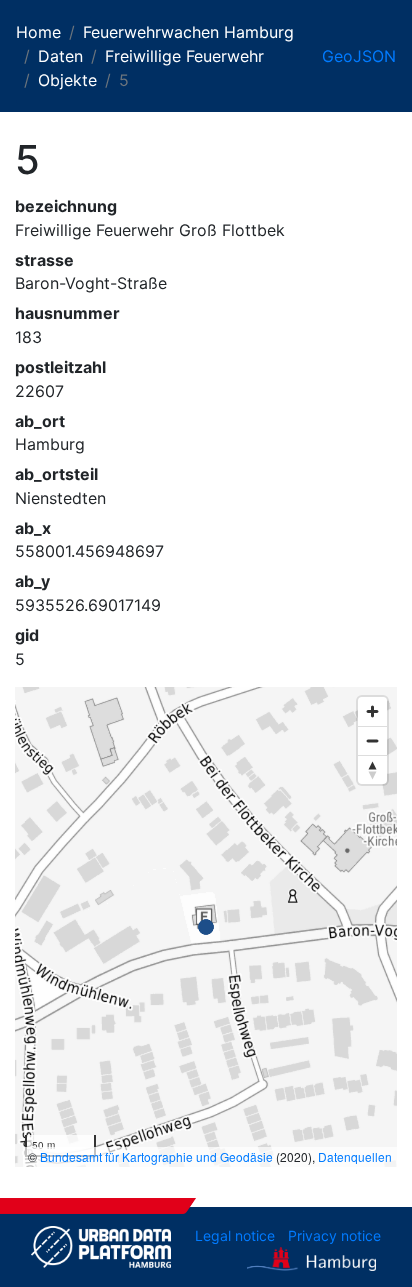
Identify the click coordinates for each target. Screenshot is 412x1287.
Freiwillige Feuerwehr (184, 56)
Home (38, 32)
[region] (206, 927)
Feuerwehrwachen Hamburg (188, 32)
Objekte (67, 80)
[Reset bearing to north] (372, 769)
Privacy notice (334, 1235)
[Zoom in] (372, 711)
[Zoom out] (372, 740)
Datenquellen (355, 1156)
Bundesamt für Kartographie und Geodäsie (156, 1156)
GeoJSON (359, 56)
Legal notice (235, 1235)
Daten (60, 56)
